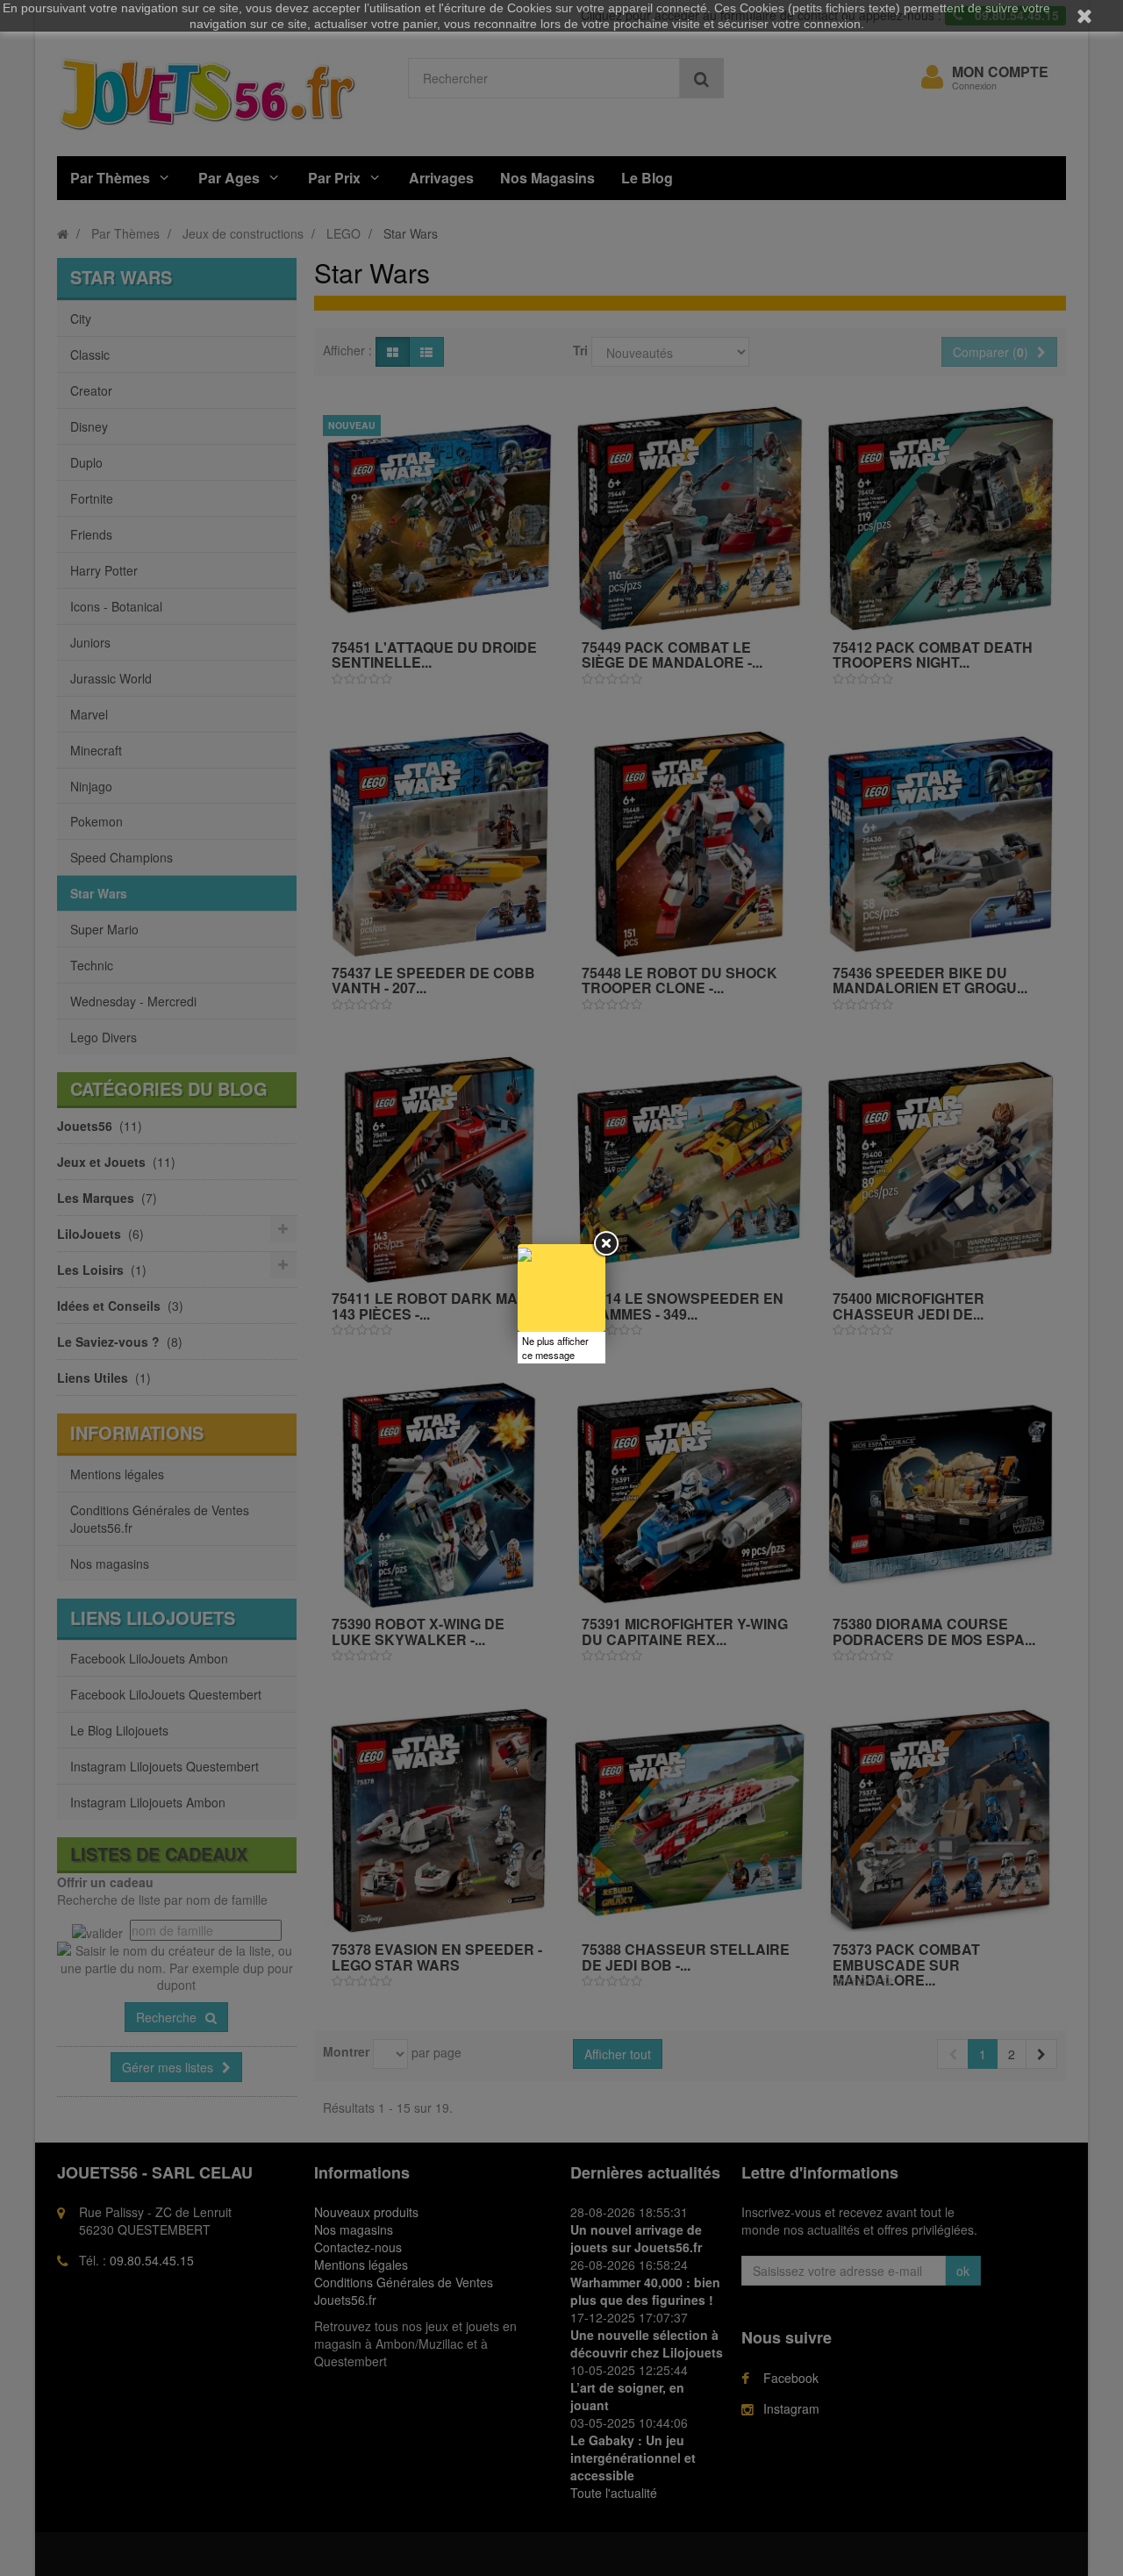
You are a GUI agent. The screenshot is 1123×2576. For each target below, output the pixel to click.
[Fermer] (605, 1244)
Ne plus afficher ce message (555, 1348)
